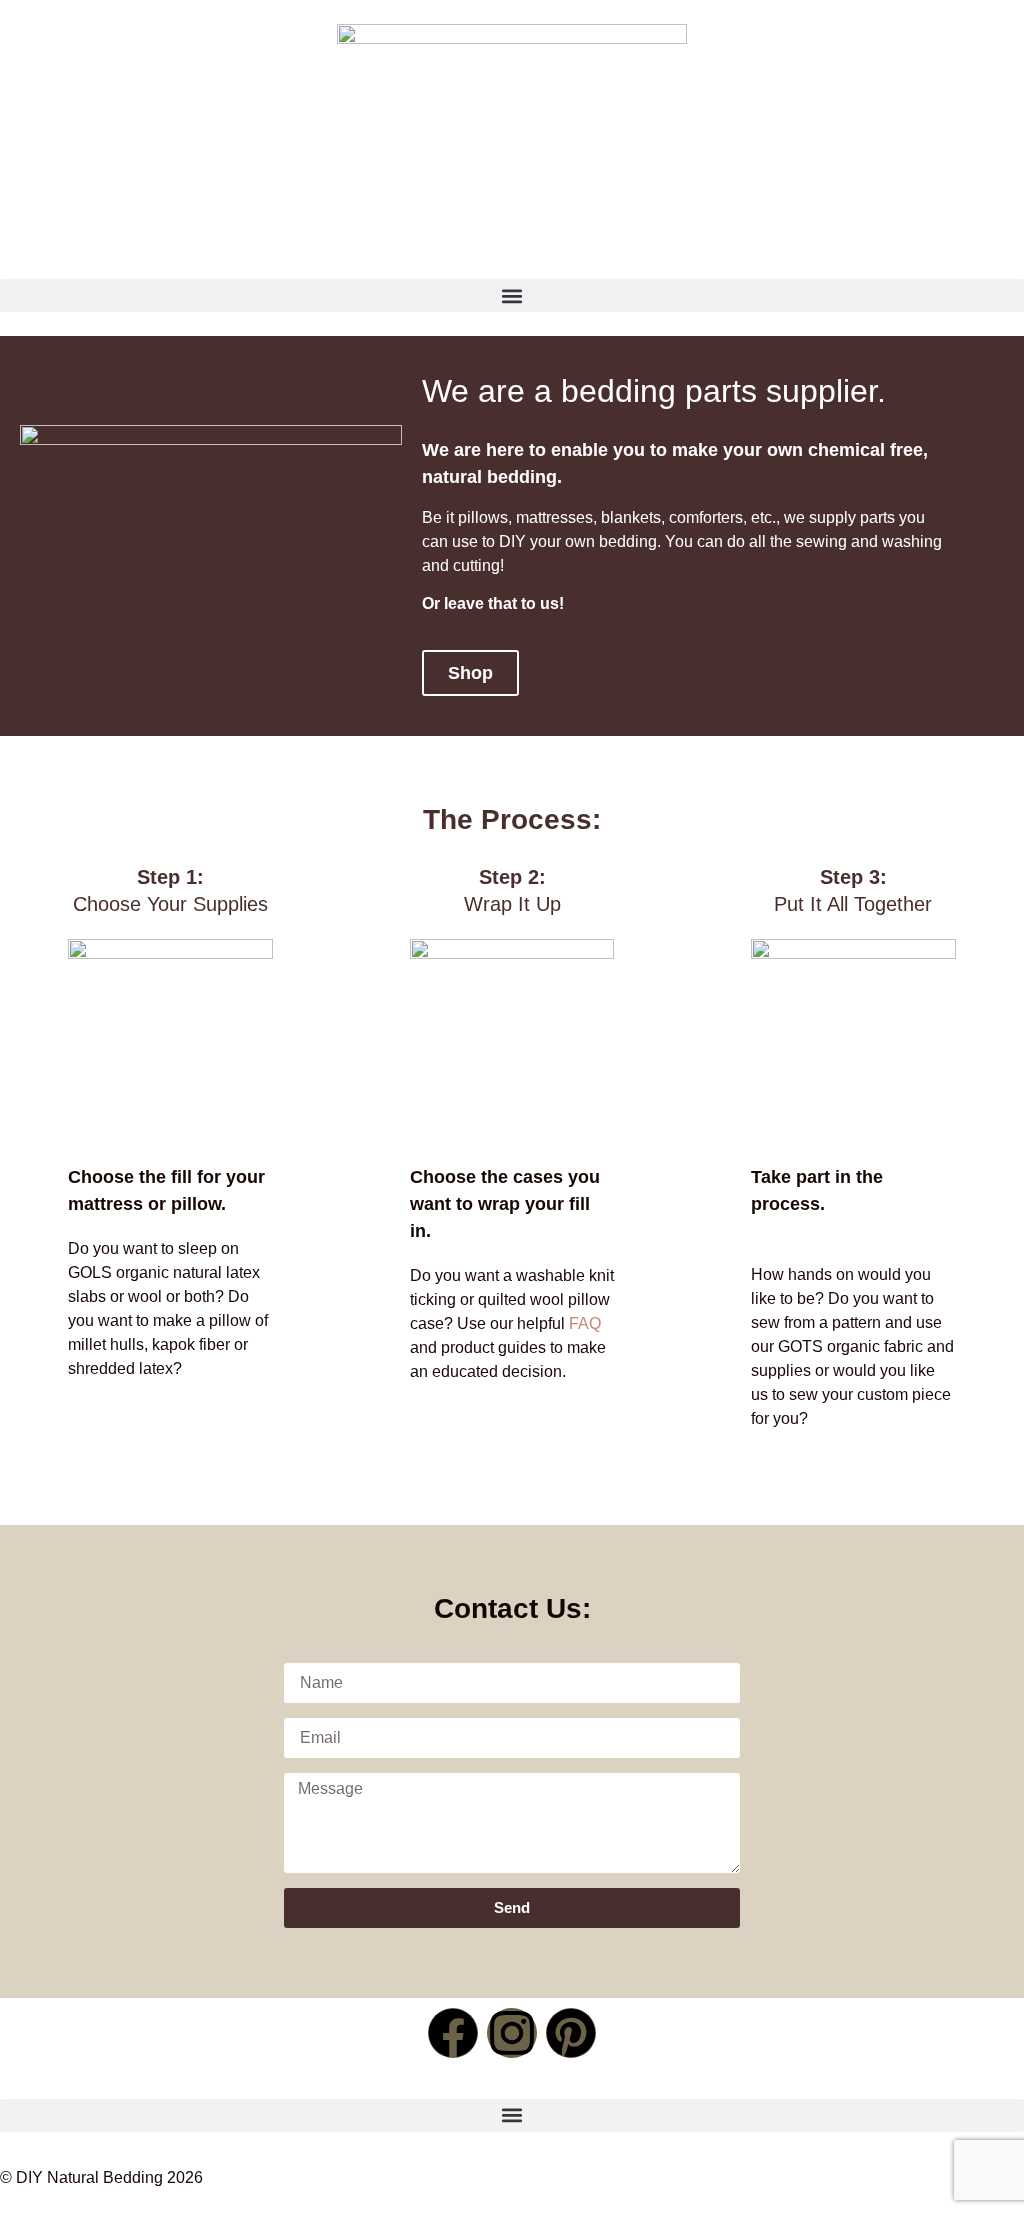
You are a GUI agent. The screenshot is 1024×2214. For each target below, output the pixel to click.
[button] (512, 295)
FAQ (585, 1323)
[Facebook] (453, 2033)
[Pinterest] (571, 2033)
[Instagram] (512, 2033)
